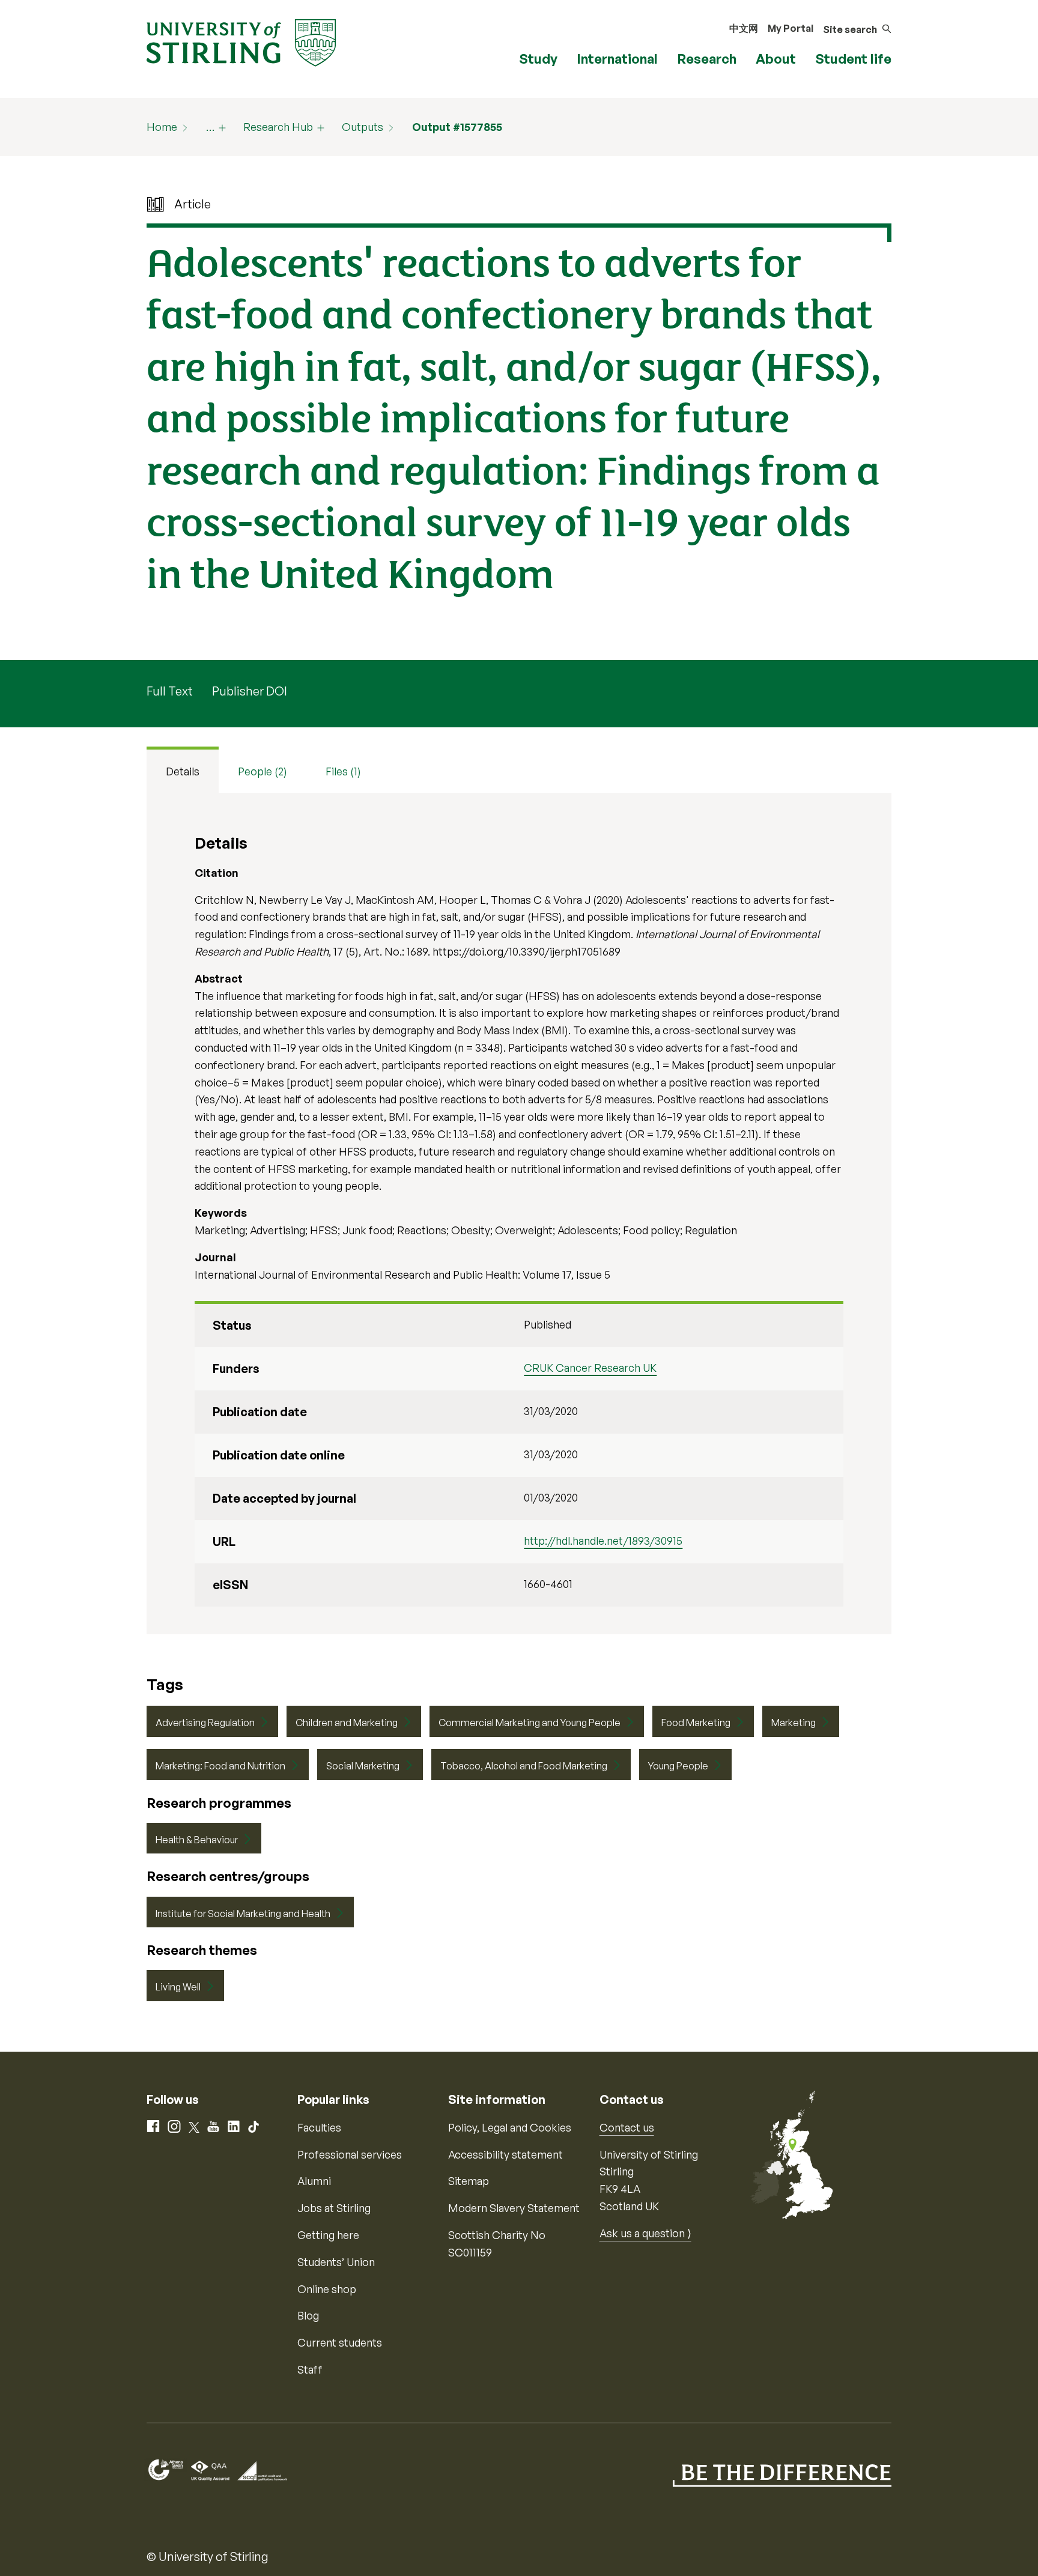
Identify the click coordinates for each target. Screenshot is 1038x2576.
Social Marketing (363, 1766)
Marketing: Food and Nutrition (220, 1766)
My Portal (791, 28)
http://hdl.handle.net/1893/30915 (603, 1541)
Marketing (794, 1723)
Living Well (178, 1987)
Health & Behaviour (197, 1840)
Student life (853, 59)
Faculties (319, 2127)
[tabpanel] (519, 1214)
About (776, 59)
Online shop (327, 2289)
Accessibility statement (505, 2154)
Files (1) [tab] (343, 771)
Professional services (350, 2154)
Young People (678, 1766)
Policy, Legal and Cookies (510, 2127)
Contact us (627, 2127)
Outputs (363, 127)
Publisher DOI (250, 691)
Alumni (314, 2181)
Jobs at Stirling (334, 2208)
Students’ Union (336, 2262)
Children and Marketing (347, 1723)
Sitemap (469, 2181)
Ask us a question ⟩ (645, 2233)
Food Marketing (696, 1723)
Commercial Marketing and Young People (530, 1723)
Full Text (170, 691)
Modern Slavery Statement (514, 2208)
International (617, 59)
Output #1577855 (457, 127)
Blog (308, 2315)
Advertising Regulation (205, 1723)
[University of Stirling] (241, 41)
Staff (310, 2369)
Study (538, 59)
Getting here (328, 2235)
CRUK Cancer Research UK (590, 1368)
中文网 (744, 28)
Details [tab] (183, 771)
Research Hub (278, 127)
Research (707, 59)
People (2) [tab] (263, 771)
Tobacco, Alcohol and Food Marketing (524, 1766)
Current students (340, 2342)
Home (162, 127)
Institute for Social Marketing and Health (243, 1914)
